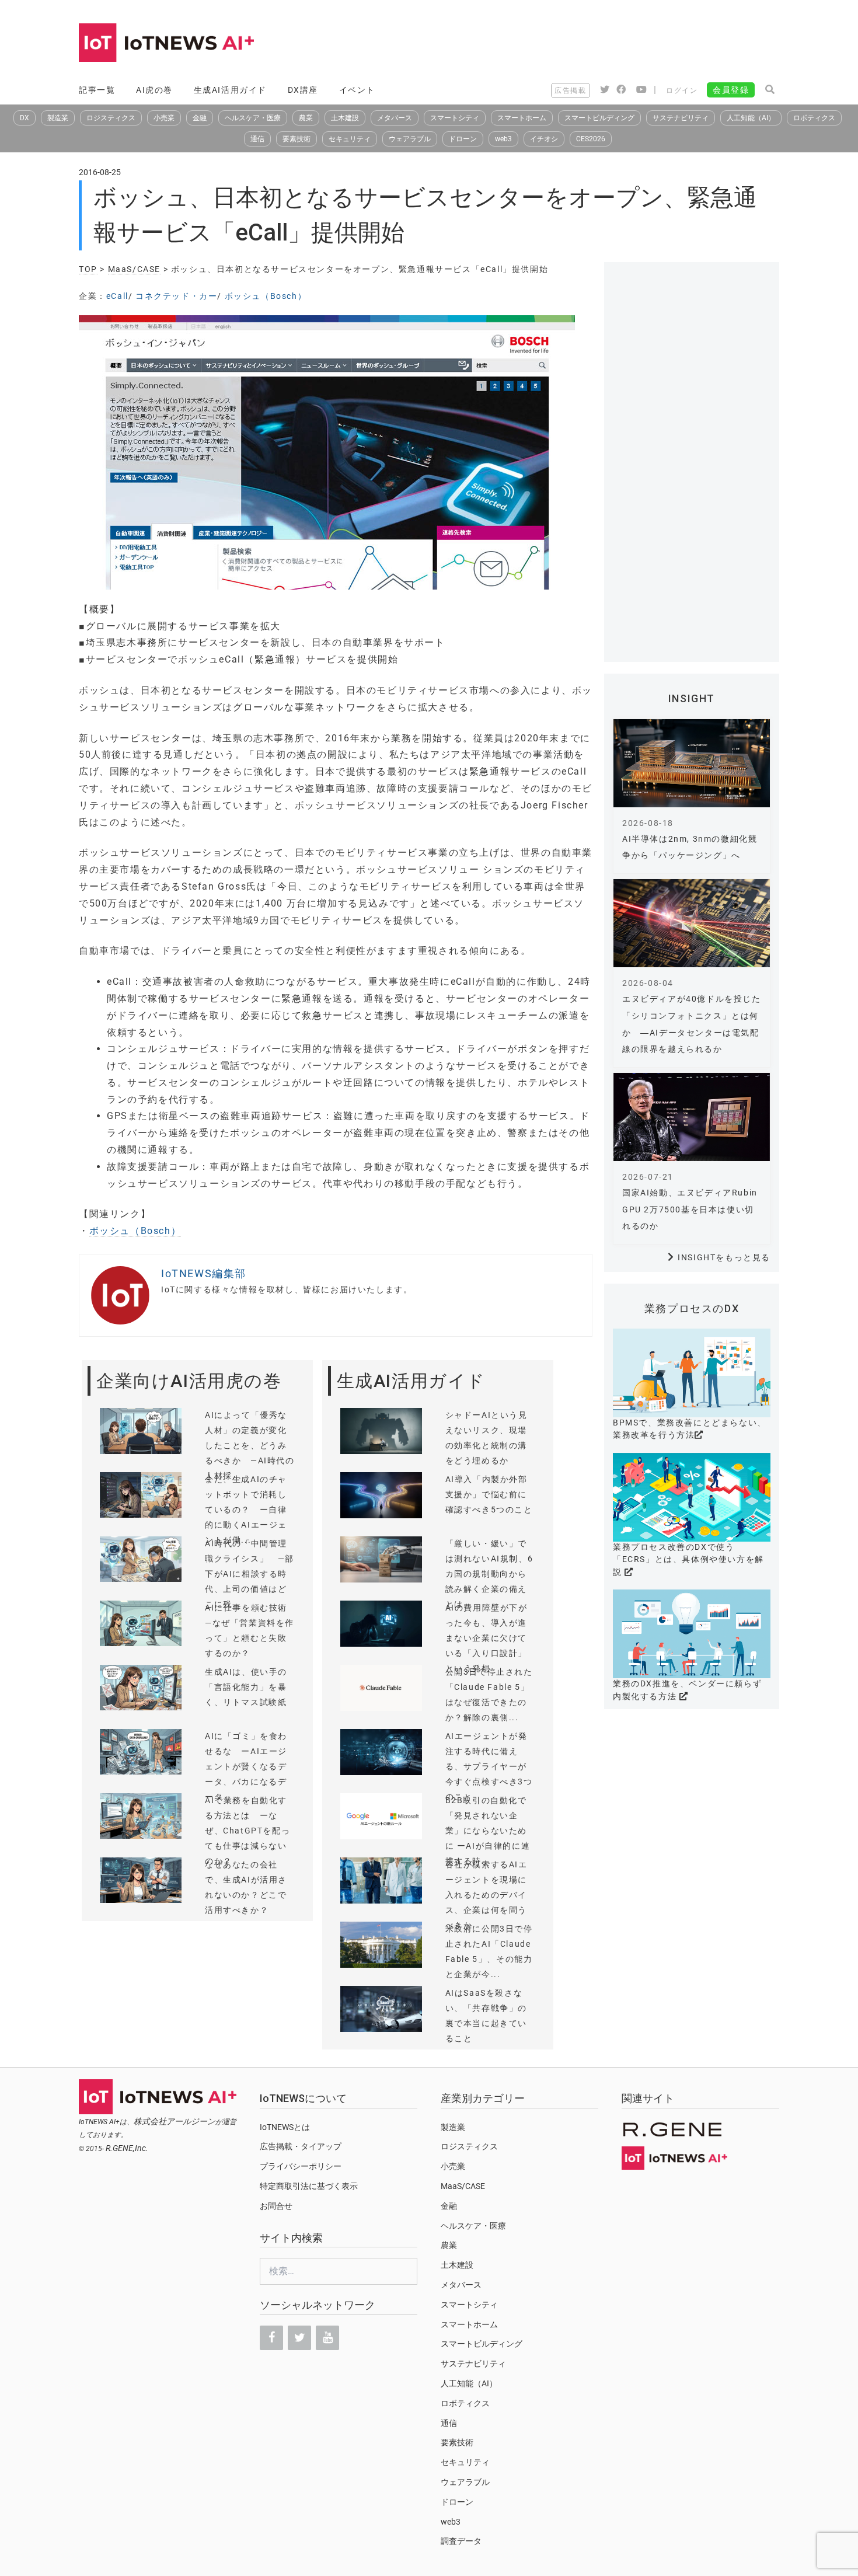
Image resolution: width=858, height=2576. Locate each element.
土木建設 (345, 118)
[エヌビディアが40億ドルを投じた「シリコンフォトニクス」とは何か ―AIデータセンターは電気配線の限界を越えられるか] (692, 923)
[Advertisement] (567, 44)
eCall (117, 296)
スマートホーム (522, 118)
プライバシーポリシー (301, 2166)
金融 (200, 118)
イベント (357, 90)
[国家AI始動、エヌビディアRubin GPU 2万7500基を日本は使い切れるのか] (692, 1117)
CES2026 (591, 139)
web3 (503, 139)
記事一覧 (97, 90)
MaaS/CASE (134, 269)
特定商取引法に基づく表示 (309, 2186)
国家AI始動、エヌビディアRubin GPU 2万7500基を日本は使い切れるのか (690, 1209)
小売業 (164, 118)
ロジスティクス (111, 118)
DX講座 (303, 90)
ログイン (682, 90)
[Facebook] (271, 2338)
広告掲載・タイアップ (301, 2146)
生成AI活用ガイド (230, 90)
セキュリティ (350, 139)
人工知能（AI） (751, 118)
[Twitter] (299, 2338)
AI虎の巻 (154, 90)
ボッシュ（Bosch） (266, 296)
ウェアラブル (410, 139)
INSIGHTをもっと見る (724, 1257)
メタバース (395, 118)
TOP (88, 269)
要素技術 (297, 139)
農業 (306, 118)
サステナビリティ (681, 118)
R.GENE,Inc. (127, 2148)
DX (25, 118)
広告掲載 (570, 90)
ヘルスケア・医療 (253, 118)
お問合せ (276, 2206)
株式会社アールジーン (175, 2121)
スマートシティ (455, 118)
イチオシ (544, 139)
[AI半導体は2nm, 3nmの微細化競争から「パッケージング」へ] (692, 763)
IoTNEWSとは (285, 2127)
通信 (257, 139)
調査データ (461, 2541)
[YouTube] (327, 2338)
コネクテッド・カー (176, 296)
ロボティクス (814, 118)
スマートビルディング (599, 118)
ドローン (463, 139)
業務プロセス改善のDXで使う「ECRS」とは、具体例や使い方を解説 (688, 1559)
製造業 (58, 118)
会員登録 (731, 90)
